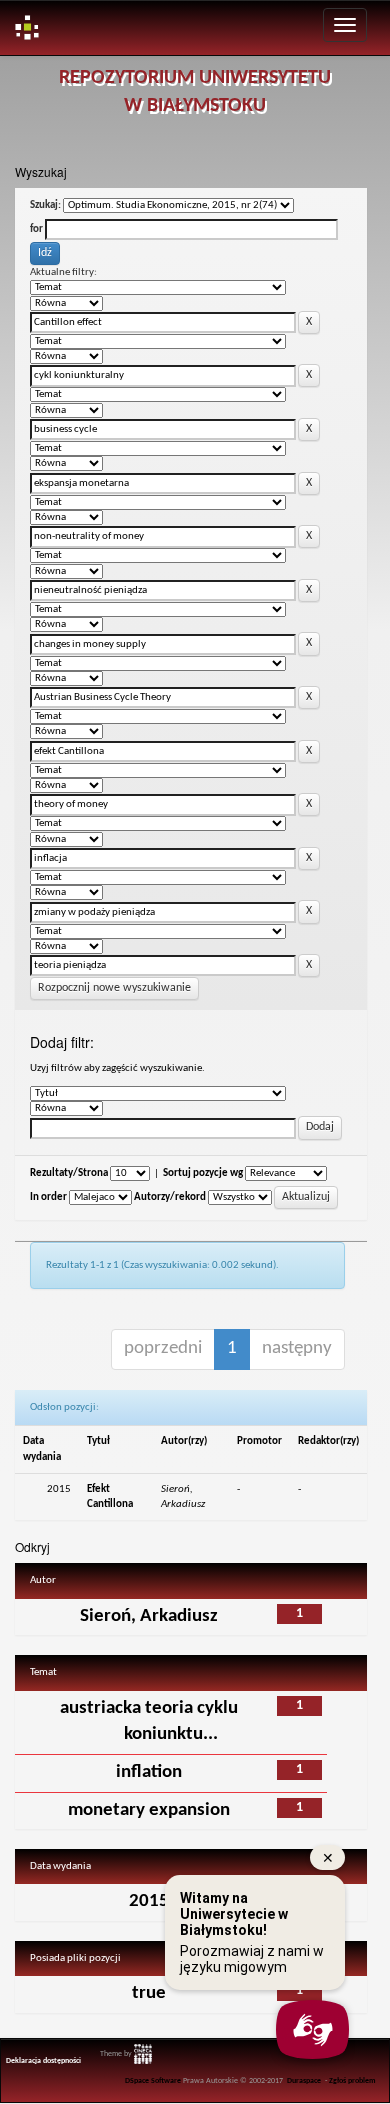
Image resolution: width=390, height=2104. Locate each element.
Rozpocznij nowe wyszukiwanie (114, 988)
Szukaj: (45, 205)
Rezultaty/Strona (69, 1173)
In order (48, 1197)
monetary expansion (149, 1810)
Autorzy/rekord (170, 1197)
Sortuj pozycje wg (203, 1173)
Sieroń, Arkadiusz (149, 1616)
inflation (149, 1772)
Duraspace (304, 2081)
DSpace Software (153, 2081)
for (36, 229)
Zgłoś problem (352, 2081)
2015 (149, 1901)
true (149, 1993)
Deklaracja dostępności (43, 2061)
